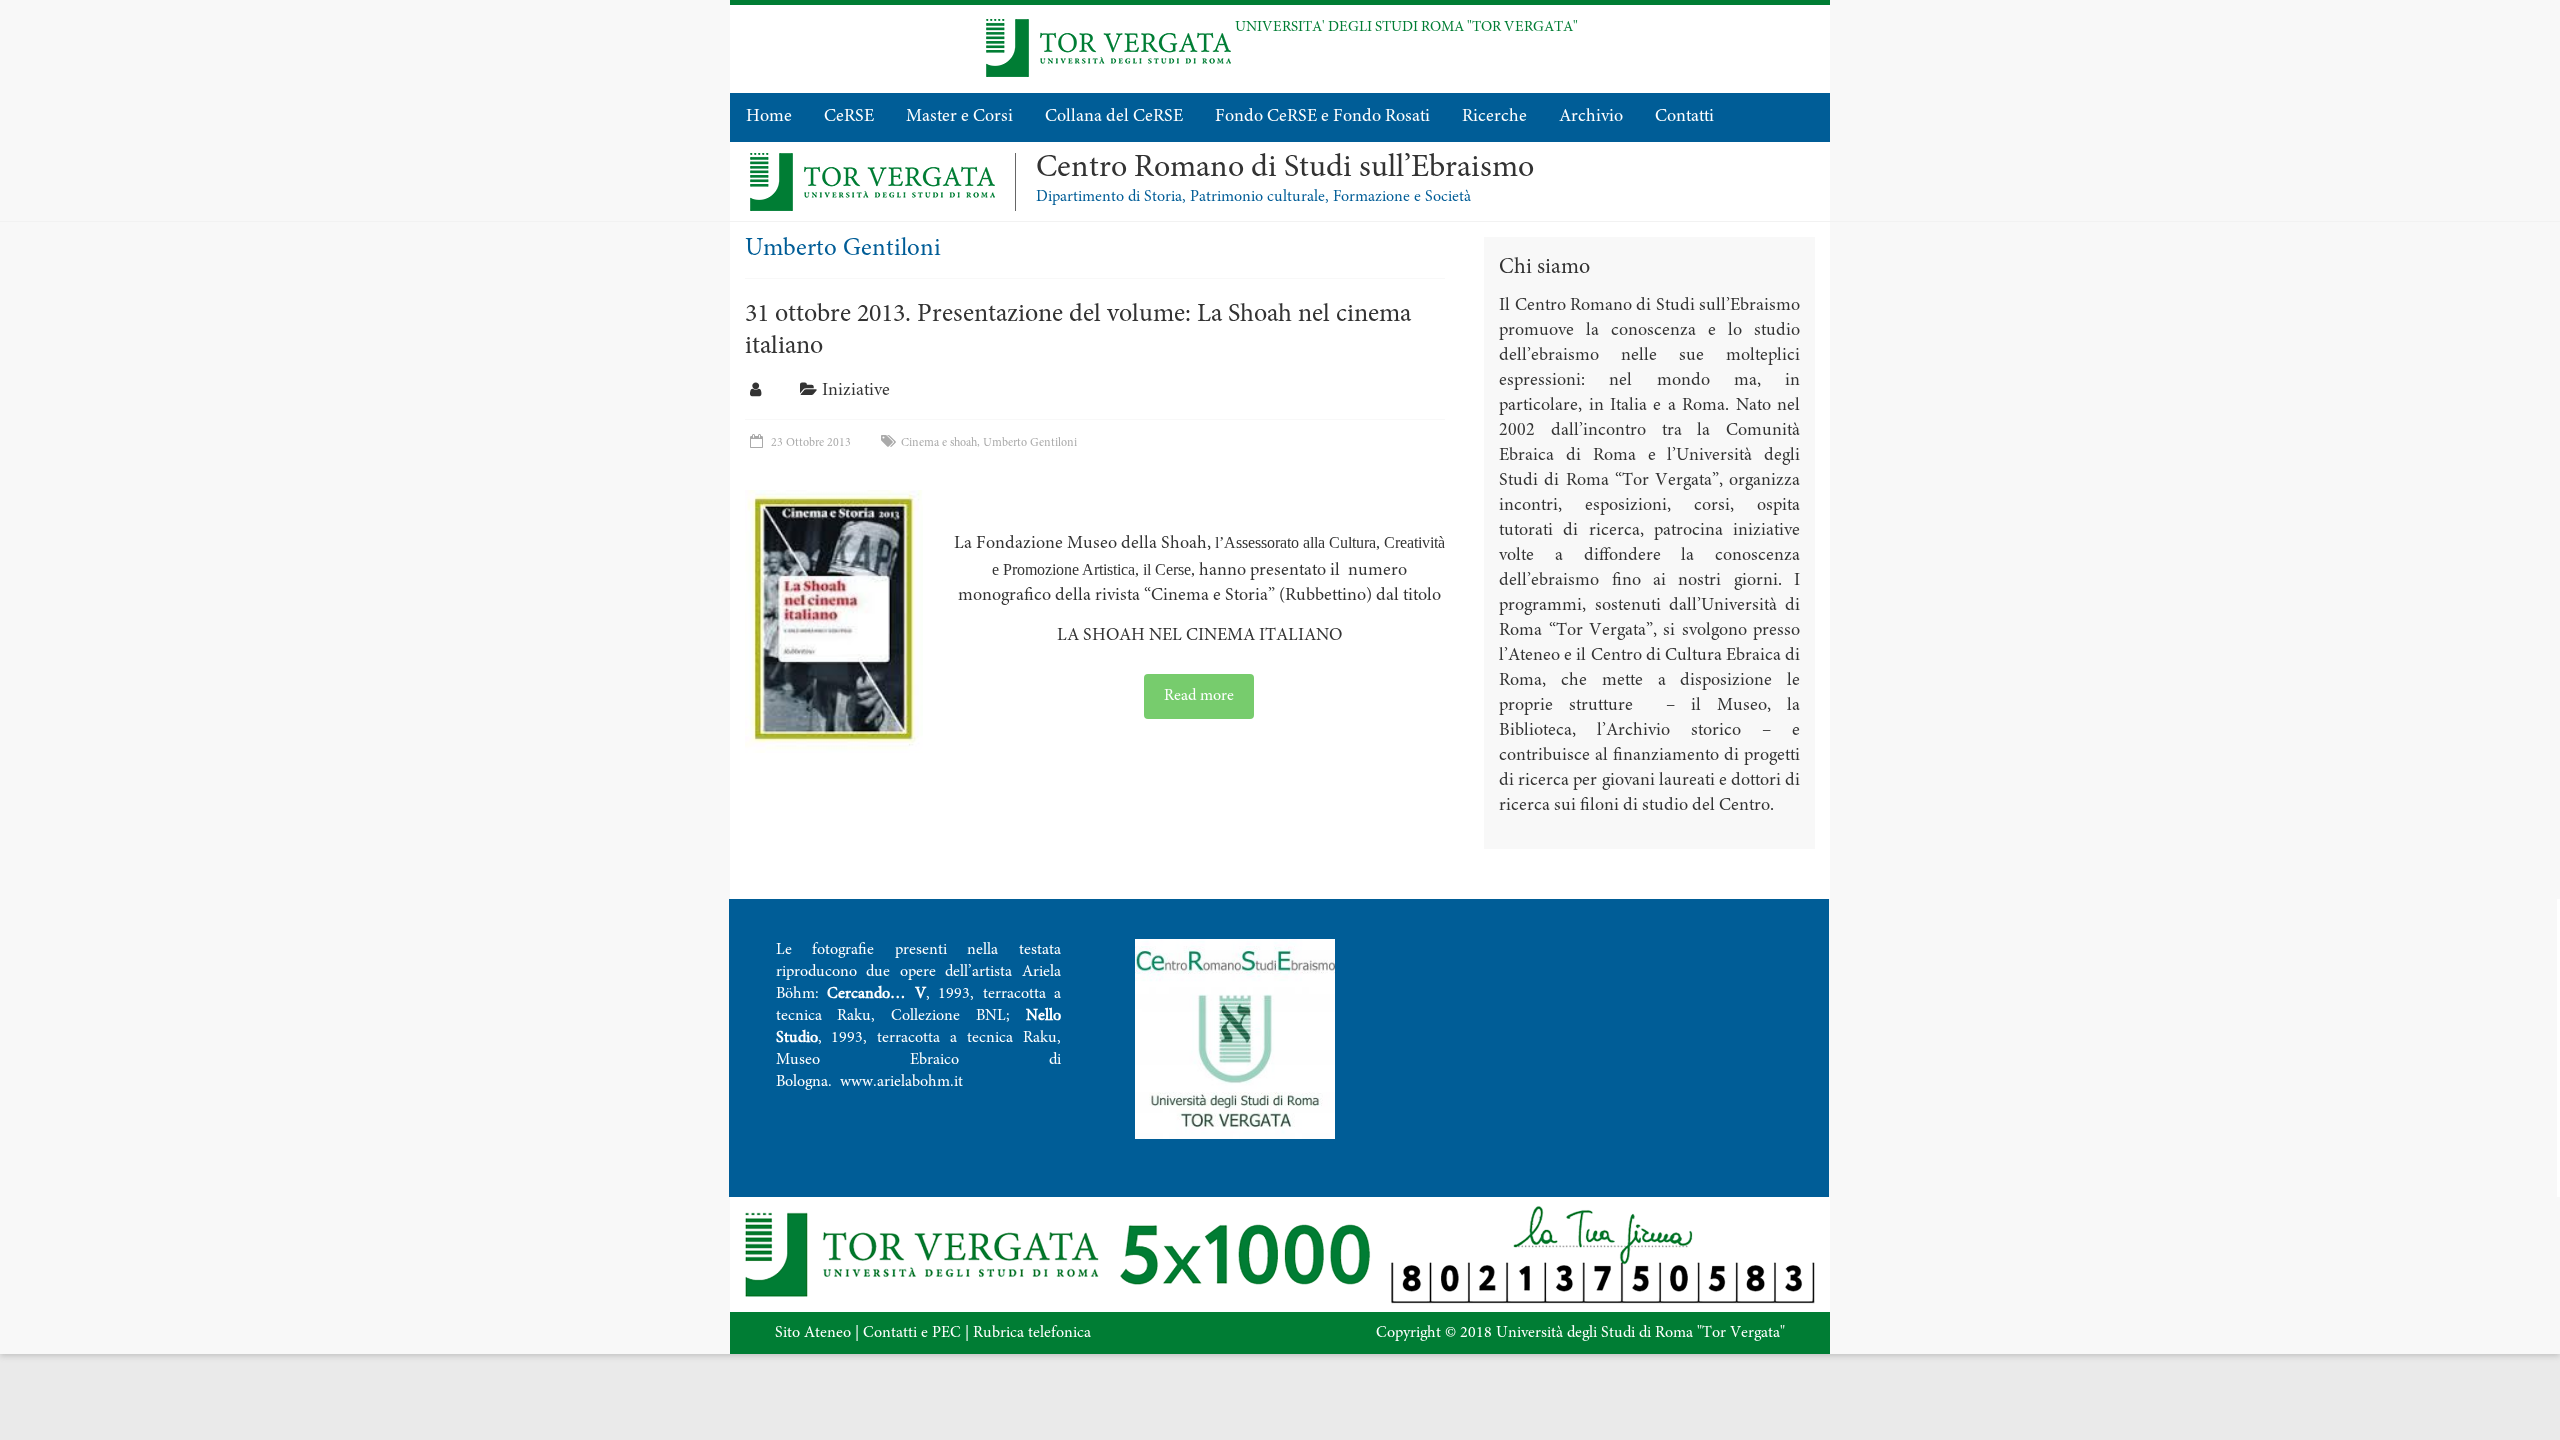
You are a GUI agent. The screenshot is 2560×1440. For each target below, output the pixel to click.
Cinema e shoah (939, 443)
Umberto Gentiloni (1030, 443)
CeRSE (849, 117)
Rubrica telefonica (1032, 1333)
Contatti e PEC (912, 1333)
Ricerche (1494, 117)
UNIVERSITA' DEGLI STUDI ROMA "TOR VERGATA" (1406, 27)
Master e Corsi (959, 117)
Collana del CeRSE (1114, 117)
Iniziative (856, 391)
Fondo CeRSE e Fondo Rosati (1322, 117)
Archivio (1591, 117)
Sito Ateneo (813, 1333)
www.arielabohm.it (901, 1082)
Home (769, 117)
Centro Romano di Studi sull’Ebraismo (1285, 169)
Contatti (1684, 117)
